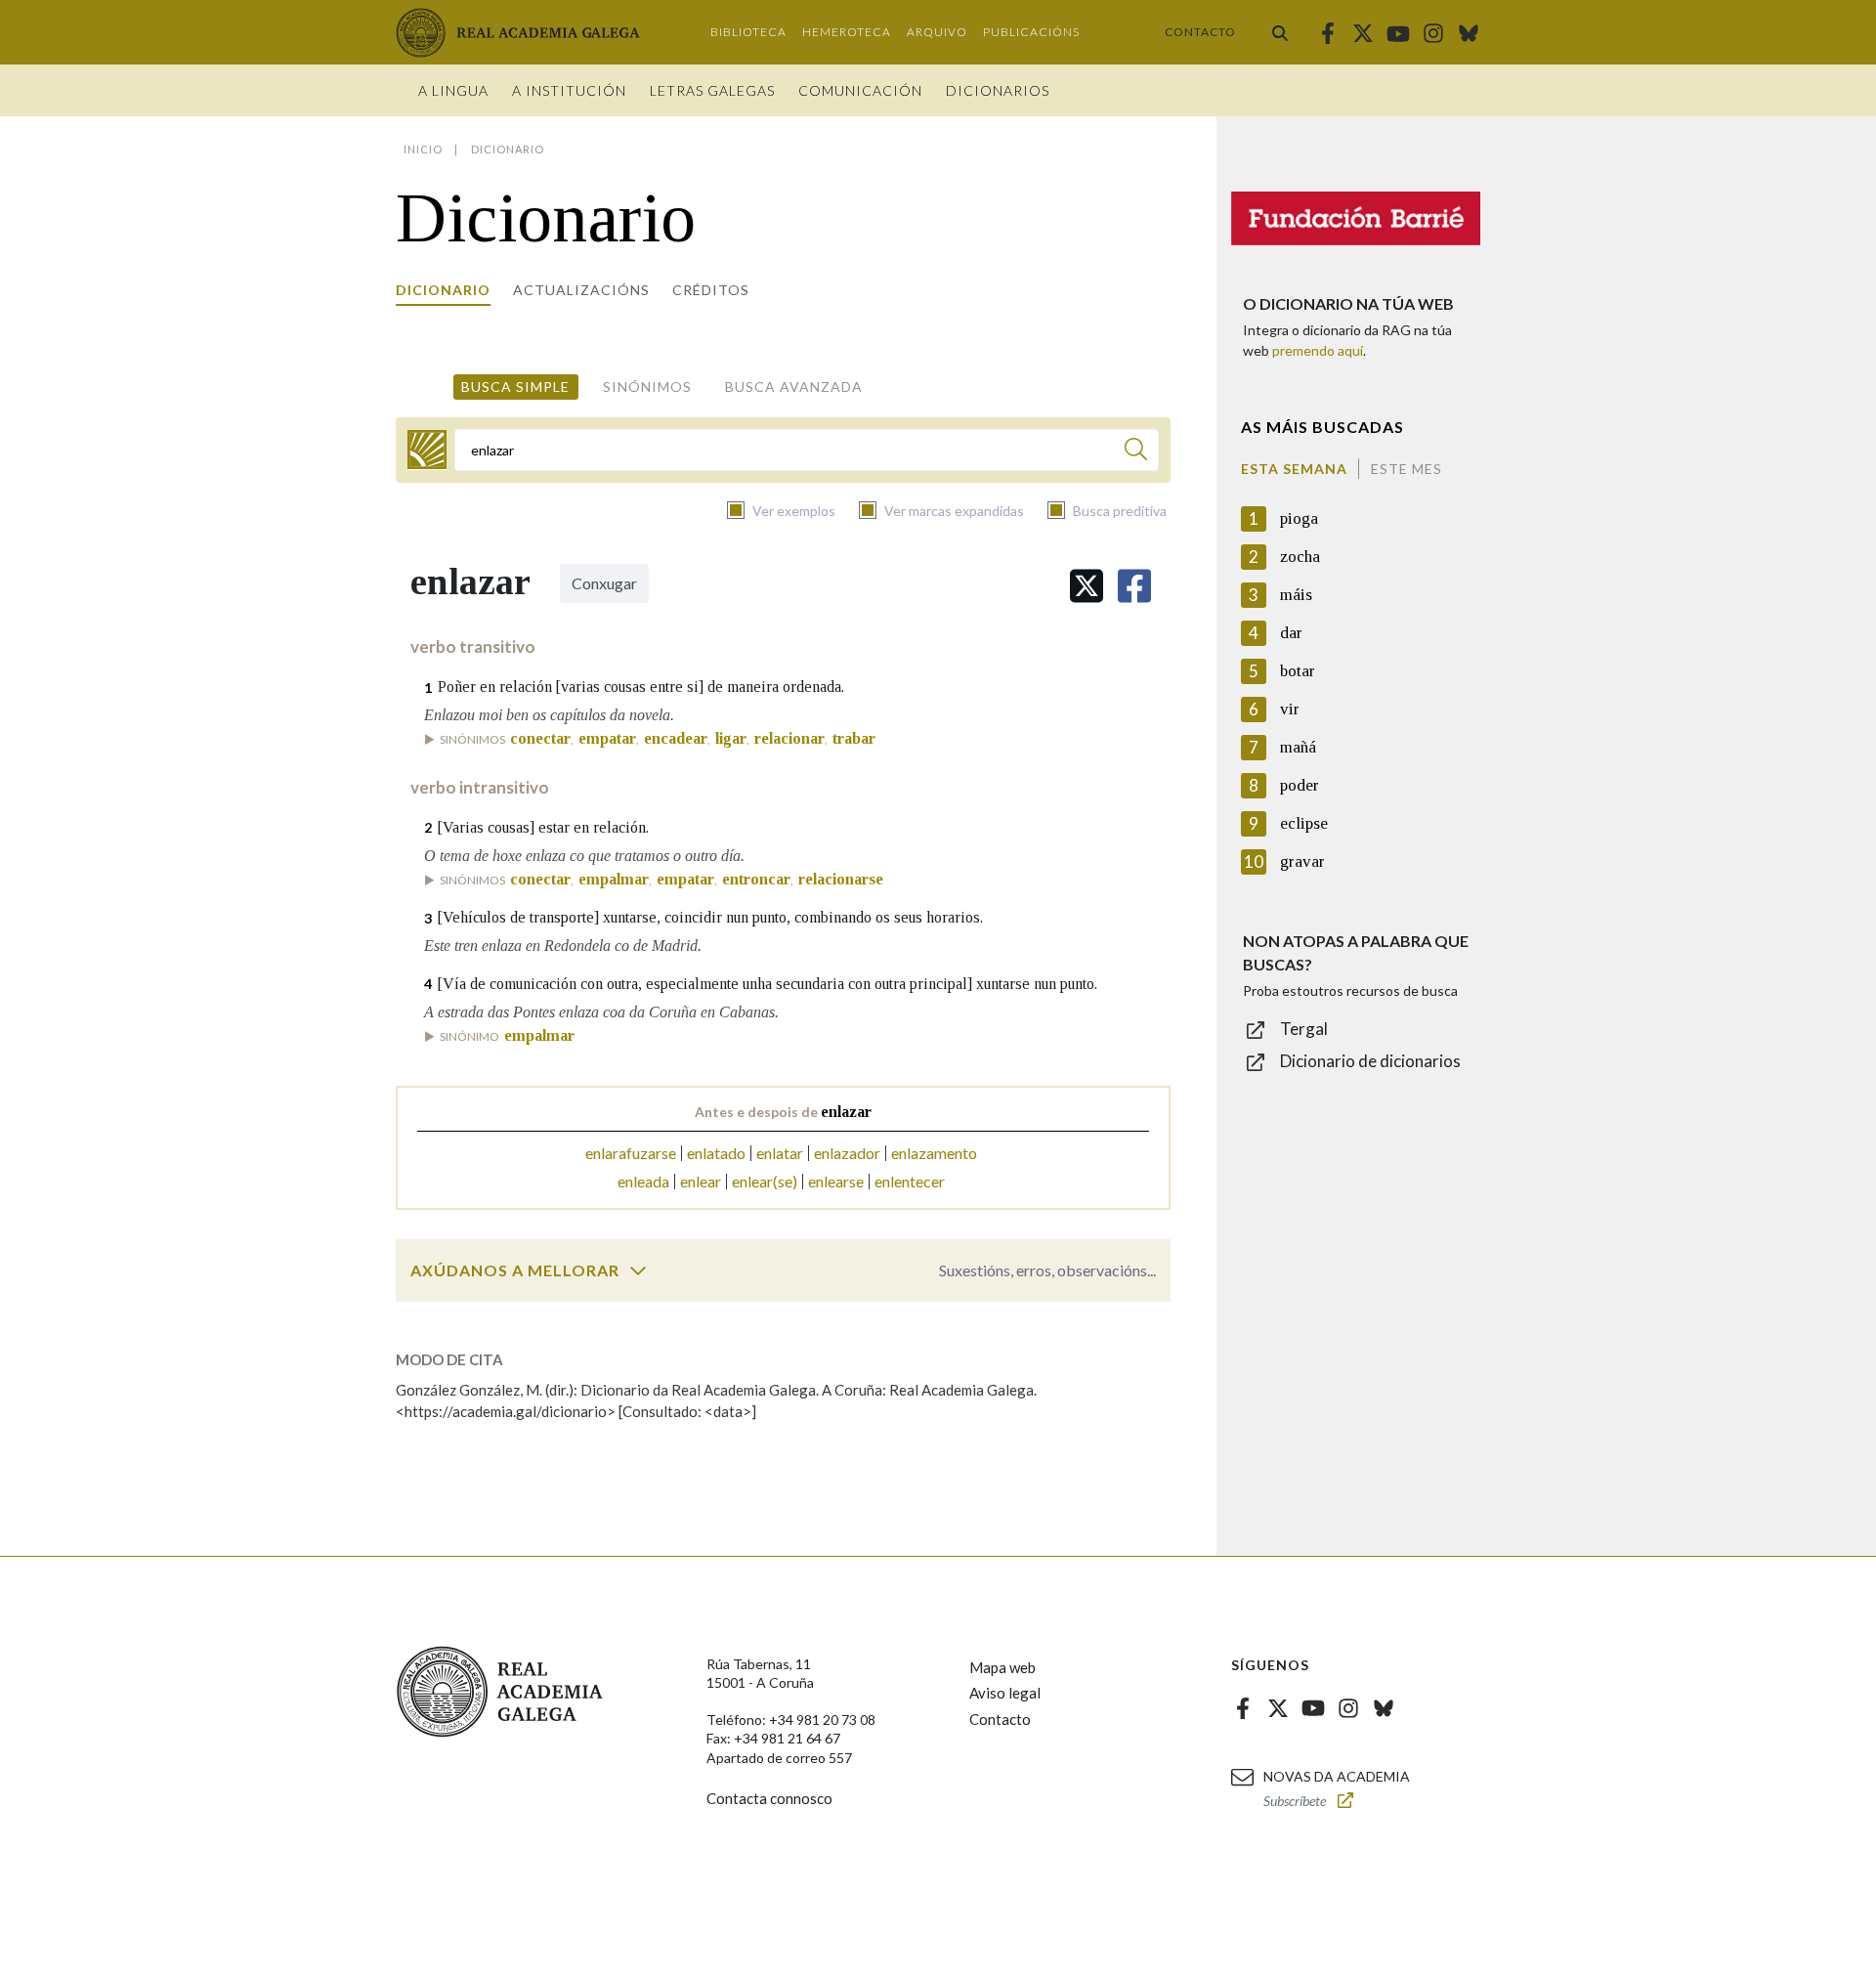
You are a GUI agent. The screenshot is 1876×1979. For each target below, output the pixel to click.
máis (1296, 595)
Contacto (1200, 32)
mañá (1298, 747)
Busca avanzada (794, 387)
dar (1291, 633)
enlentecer (910, 1181)
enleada (643, 1181)
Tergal (1304, 1029)
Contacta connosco (769, 1798)
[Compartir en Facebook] (1134, 586)
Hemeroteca (847, 32)
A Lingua (453, 90)
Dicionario (443, 290)
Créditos (711, 290)
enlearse (836, 1181)
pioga (1299, 518)
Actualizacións (581, 290)
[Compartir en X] (1087, 586)
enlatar (780, 1153)
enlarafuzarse (631, 1153)
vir (1290, 709)
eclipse (1304, 823)
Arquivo (937, 32)
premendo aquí (1318, 350)
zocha (1300, 557)
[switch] (638, 1270)
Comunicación (860, 90)
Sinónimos (647, 387)
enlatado (716, 1153)
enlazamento (934, 1153)
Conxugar (604, 583)
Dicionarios (998, 90)
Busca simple (515, 387)
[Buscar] (1280, 32)
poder (1300, 785)
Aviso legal (1005, 1693)
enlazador (847, 1153)
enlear (701, 1181)
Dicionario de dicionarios (1370, 1061)
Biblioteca (748, 32)
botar (1298, 671)
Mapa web (1002, 1667)
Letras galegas (712, 90)
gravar (1302, 861)
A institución (569, 90)
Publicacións (1031, 32)
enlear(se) (765, 1181)
